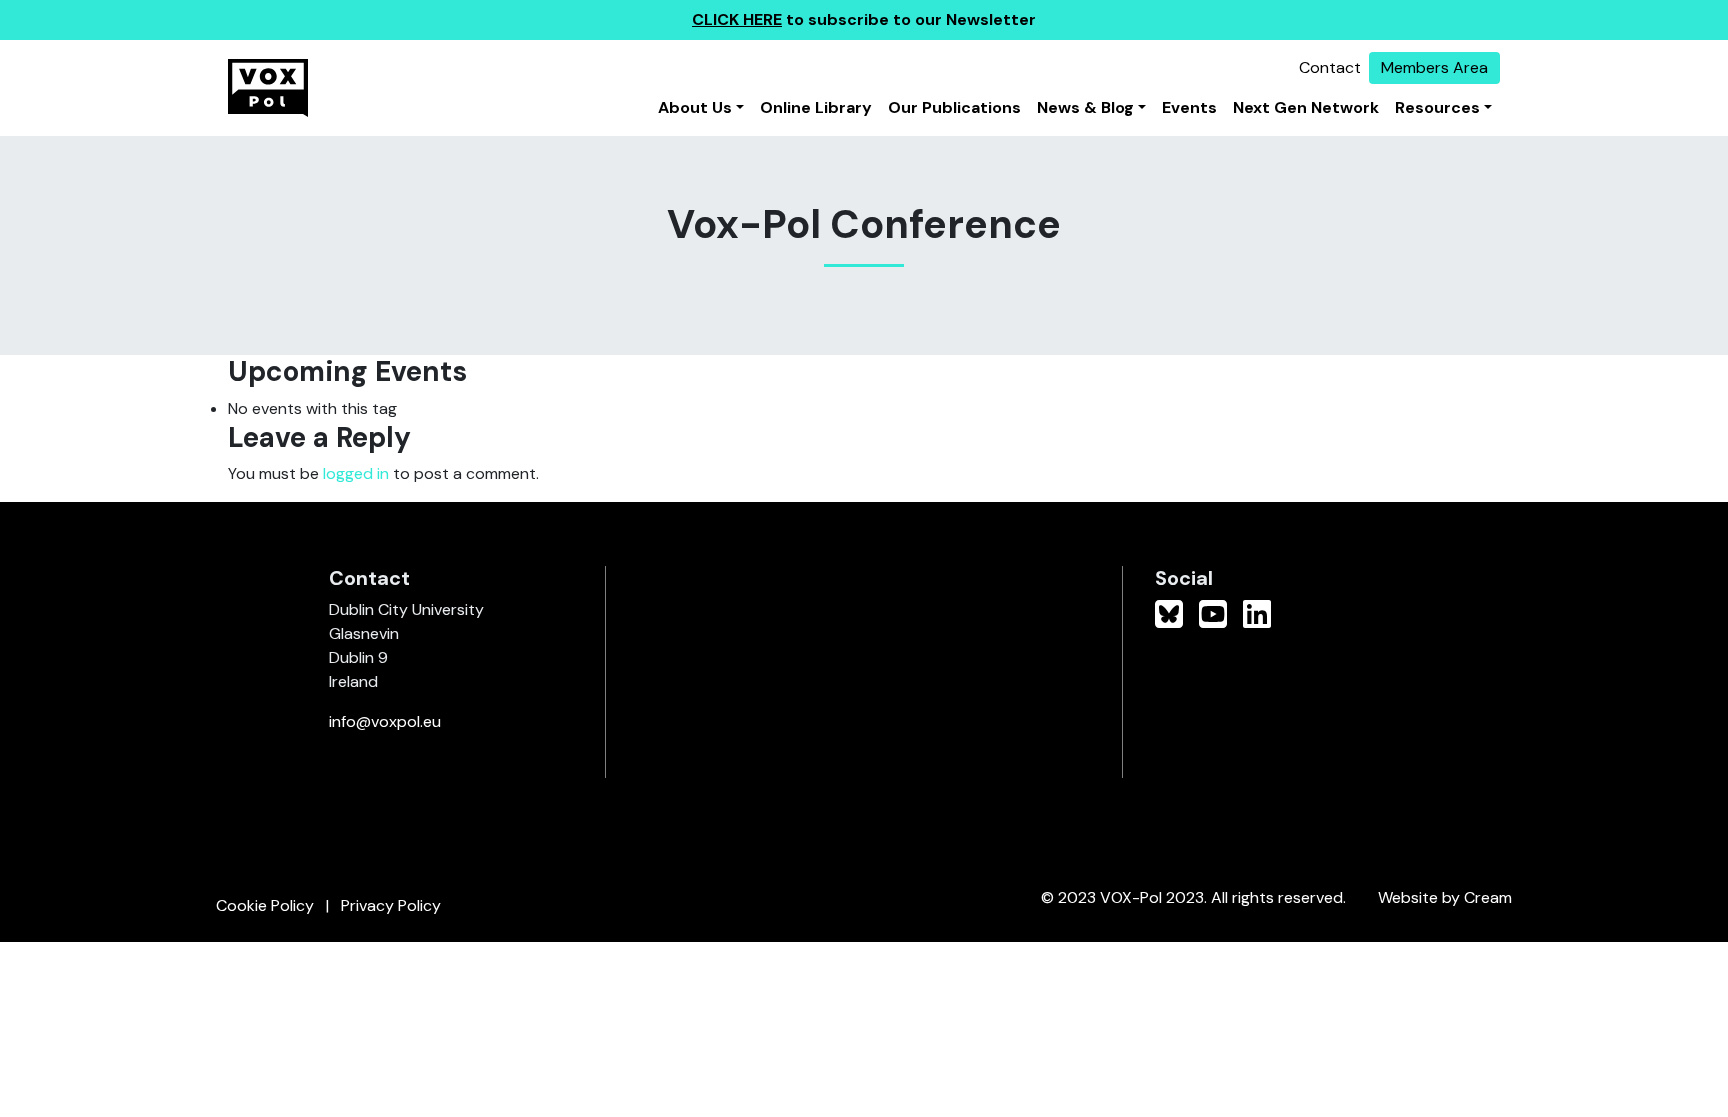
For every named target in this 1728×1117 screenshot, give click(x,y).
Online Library (816, 107)
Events (1189, 107)
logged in (356, 473)
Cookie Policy (265, 905)
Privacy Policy (391, 905)
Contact (1330, 67)
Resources (1437, 107)
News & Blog (1085, 107)
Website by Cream (1445, 897)
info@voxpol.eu (385, 721)
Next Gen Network (1306, 107)
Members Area (1434, 67)
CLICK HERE (737, 19)
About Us (695, 107)
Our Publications (954, 107)
